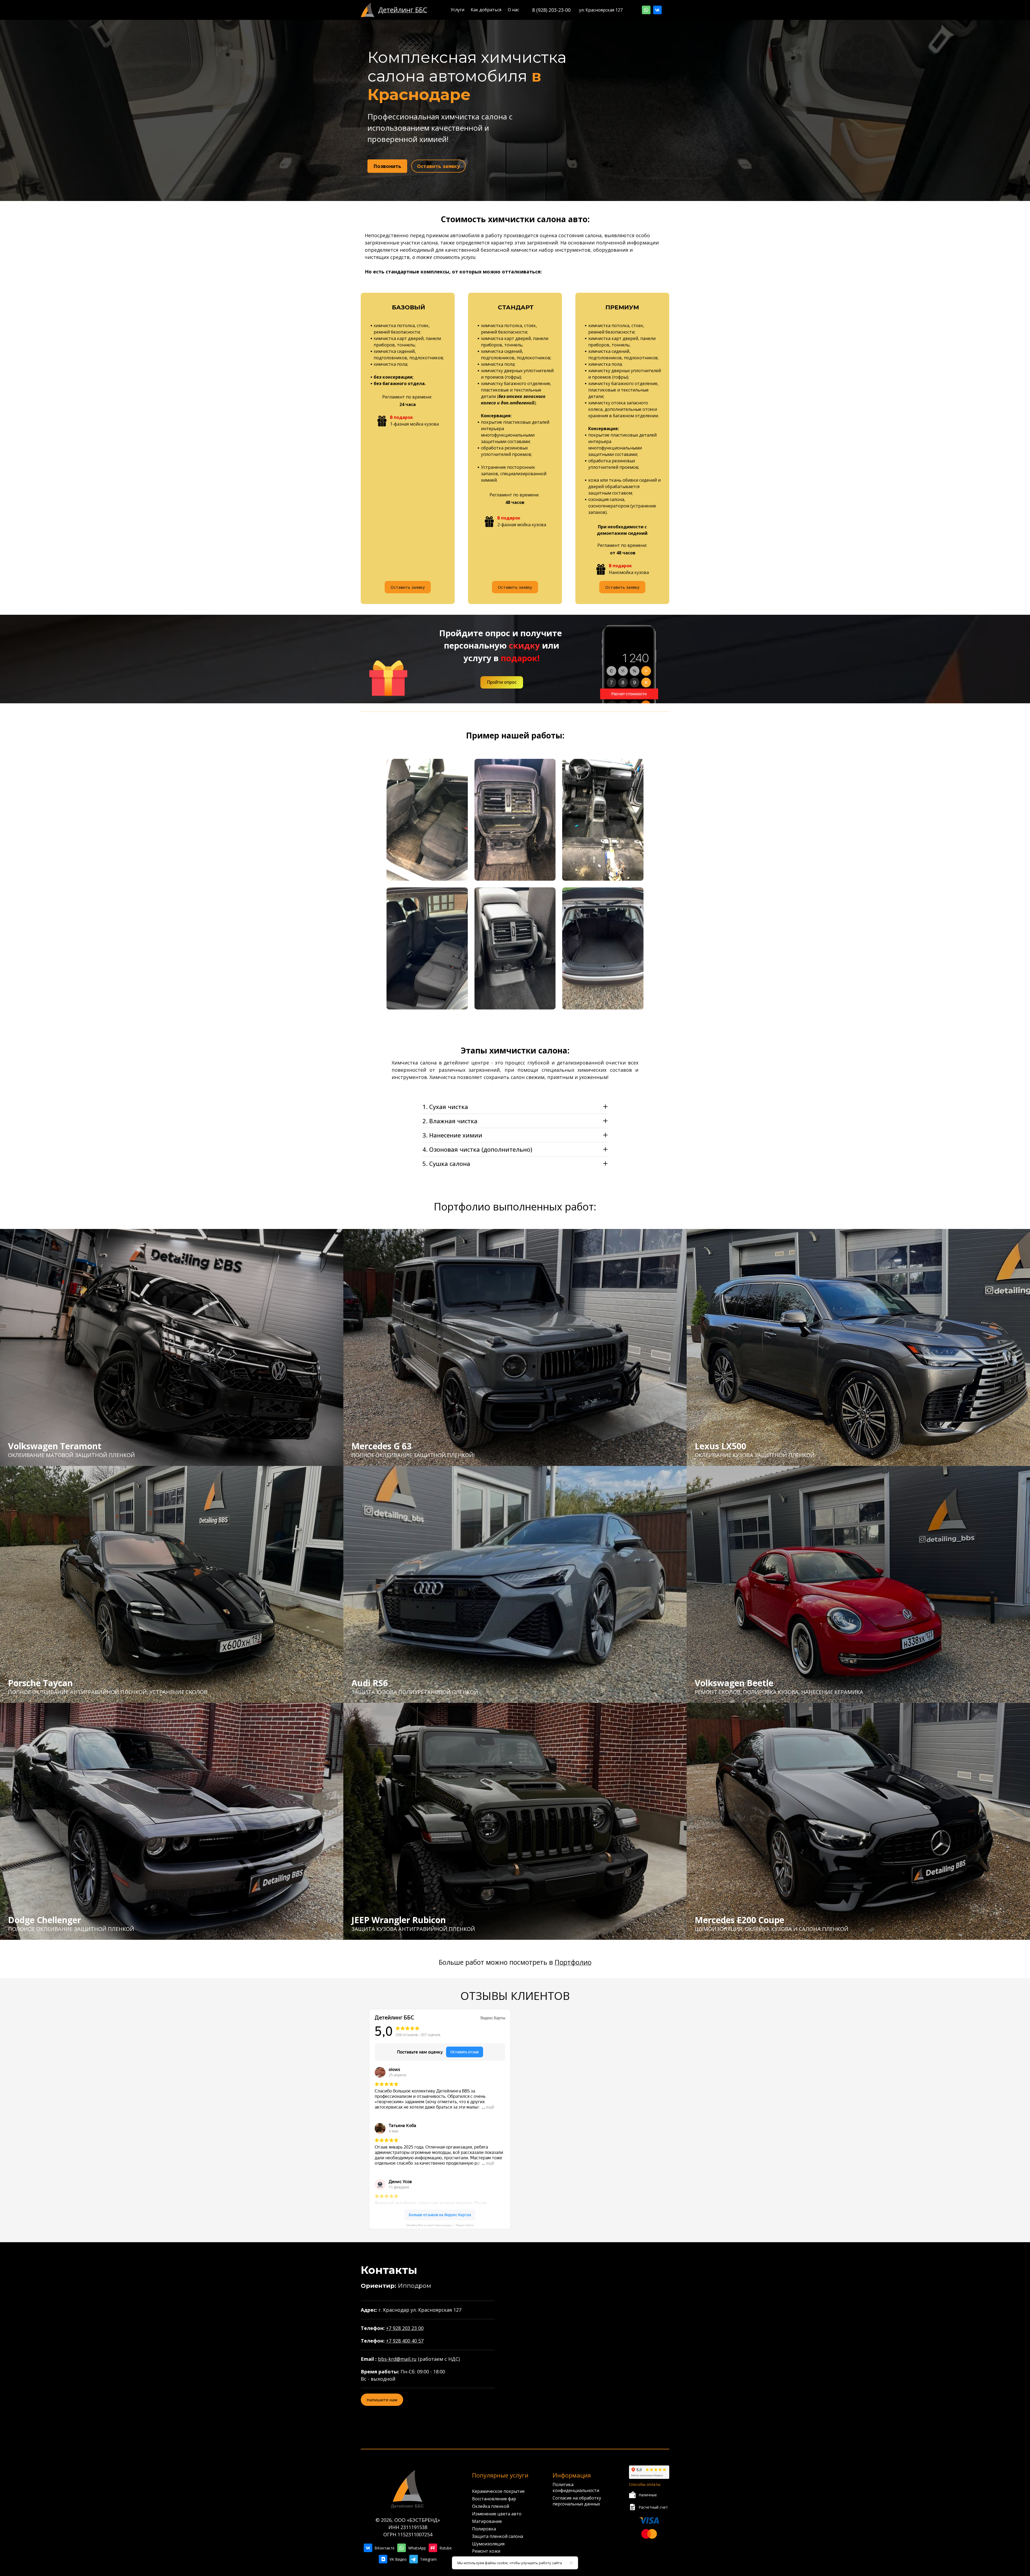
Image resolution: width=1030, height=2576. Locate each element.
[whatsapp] (646, 10)
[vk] (657, 10)
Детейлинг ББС (403, 10)
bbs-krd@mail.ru (397, 2359)
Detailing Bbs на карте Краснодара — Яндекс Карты (440, 2225)
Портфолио (573, 1962)
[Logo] (368, 10)
